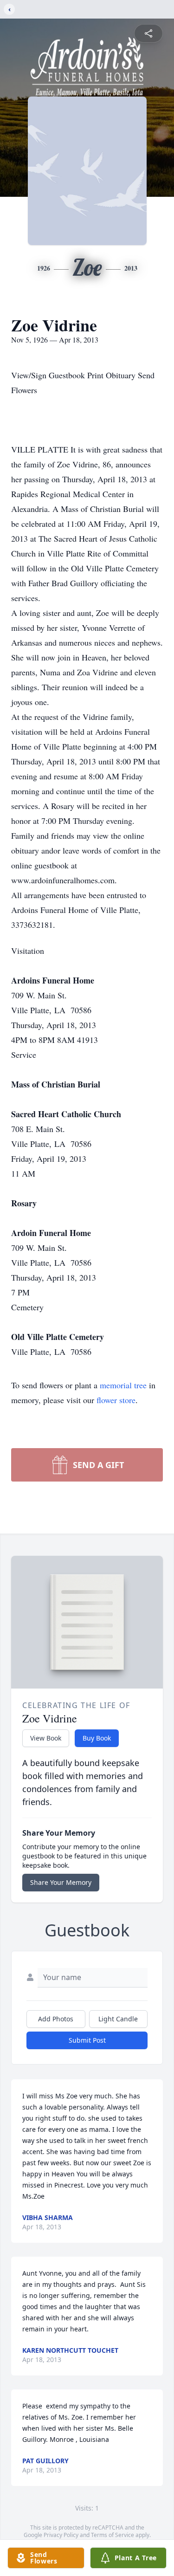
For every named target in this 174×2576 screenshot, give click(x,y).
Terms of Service (113, 2535)
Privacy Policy (61, 2535)
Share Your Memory (61, 1882)
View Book (46, 1738)
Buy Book (97, 1738)
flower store (116, 1400)
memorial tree (123, 1385)
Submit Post (87, 2040)
